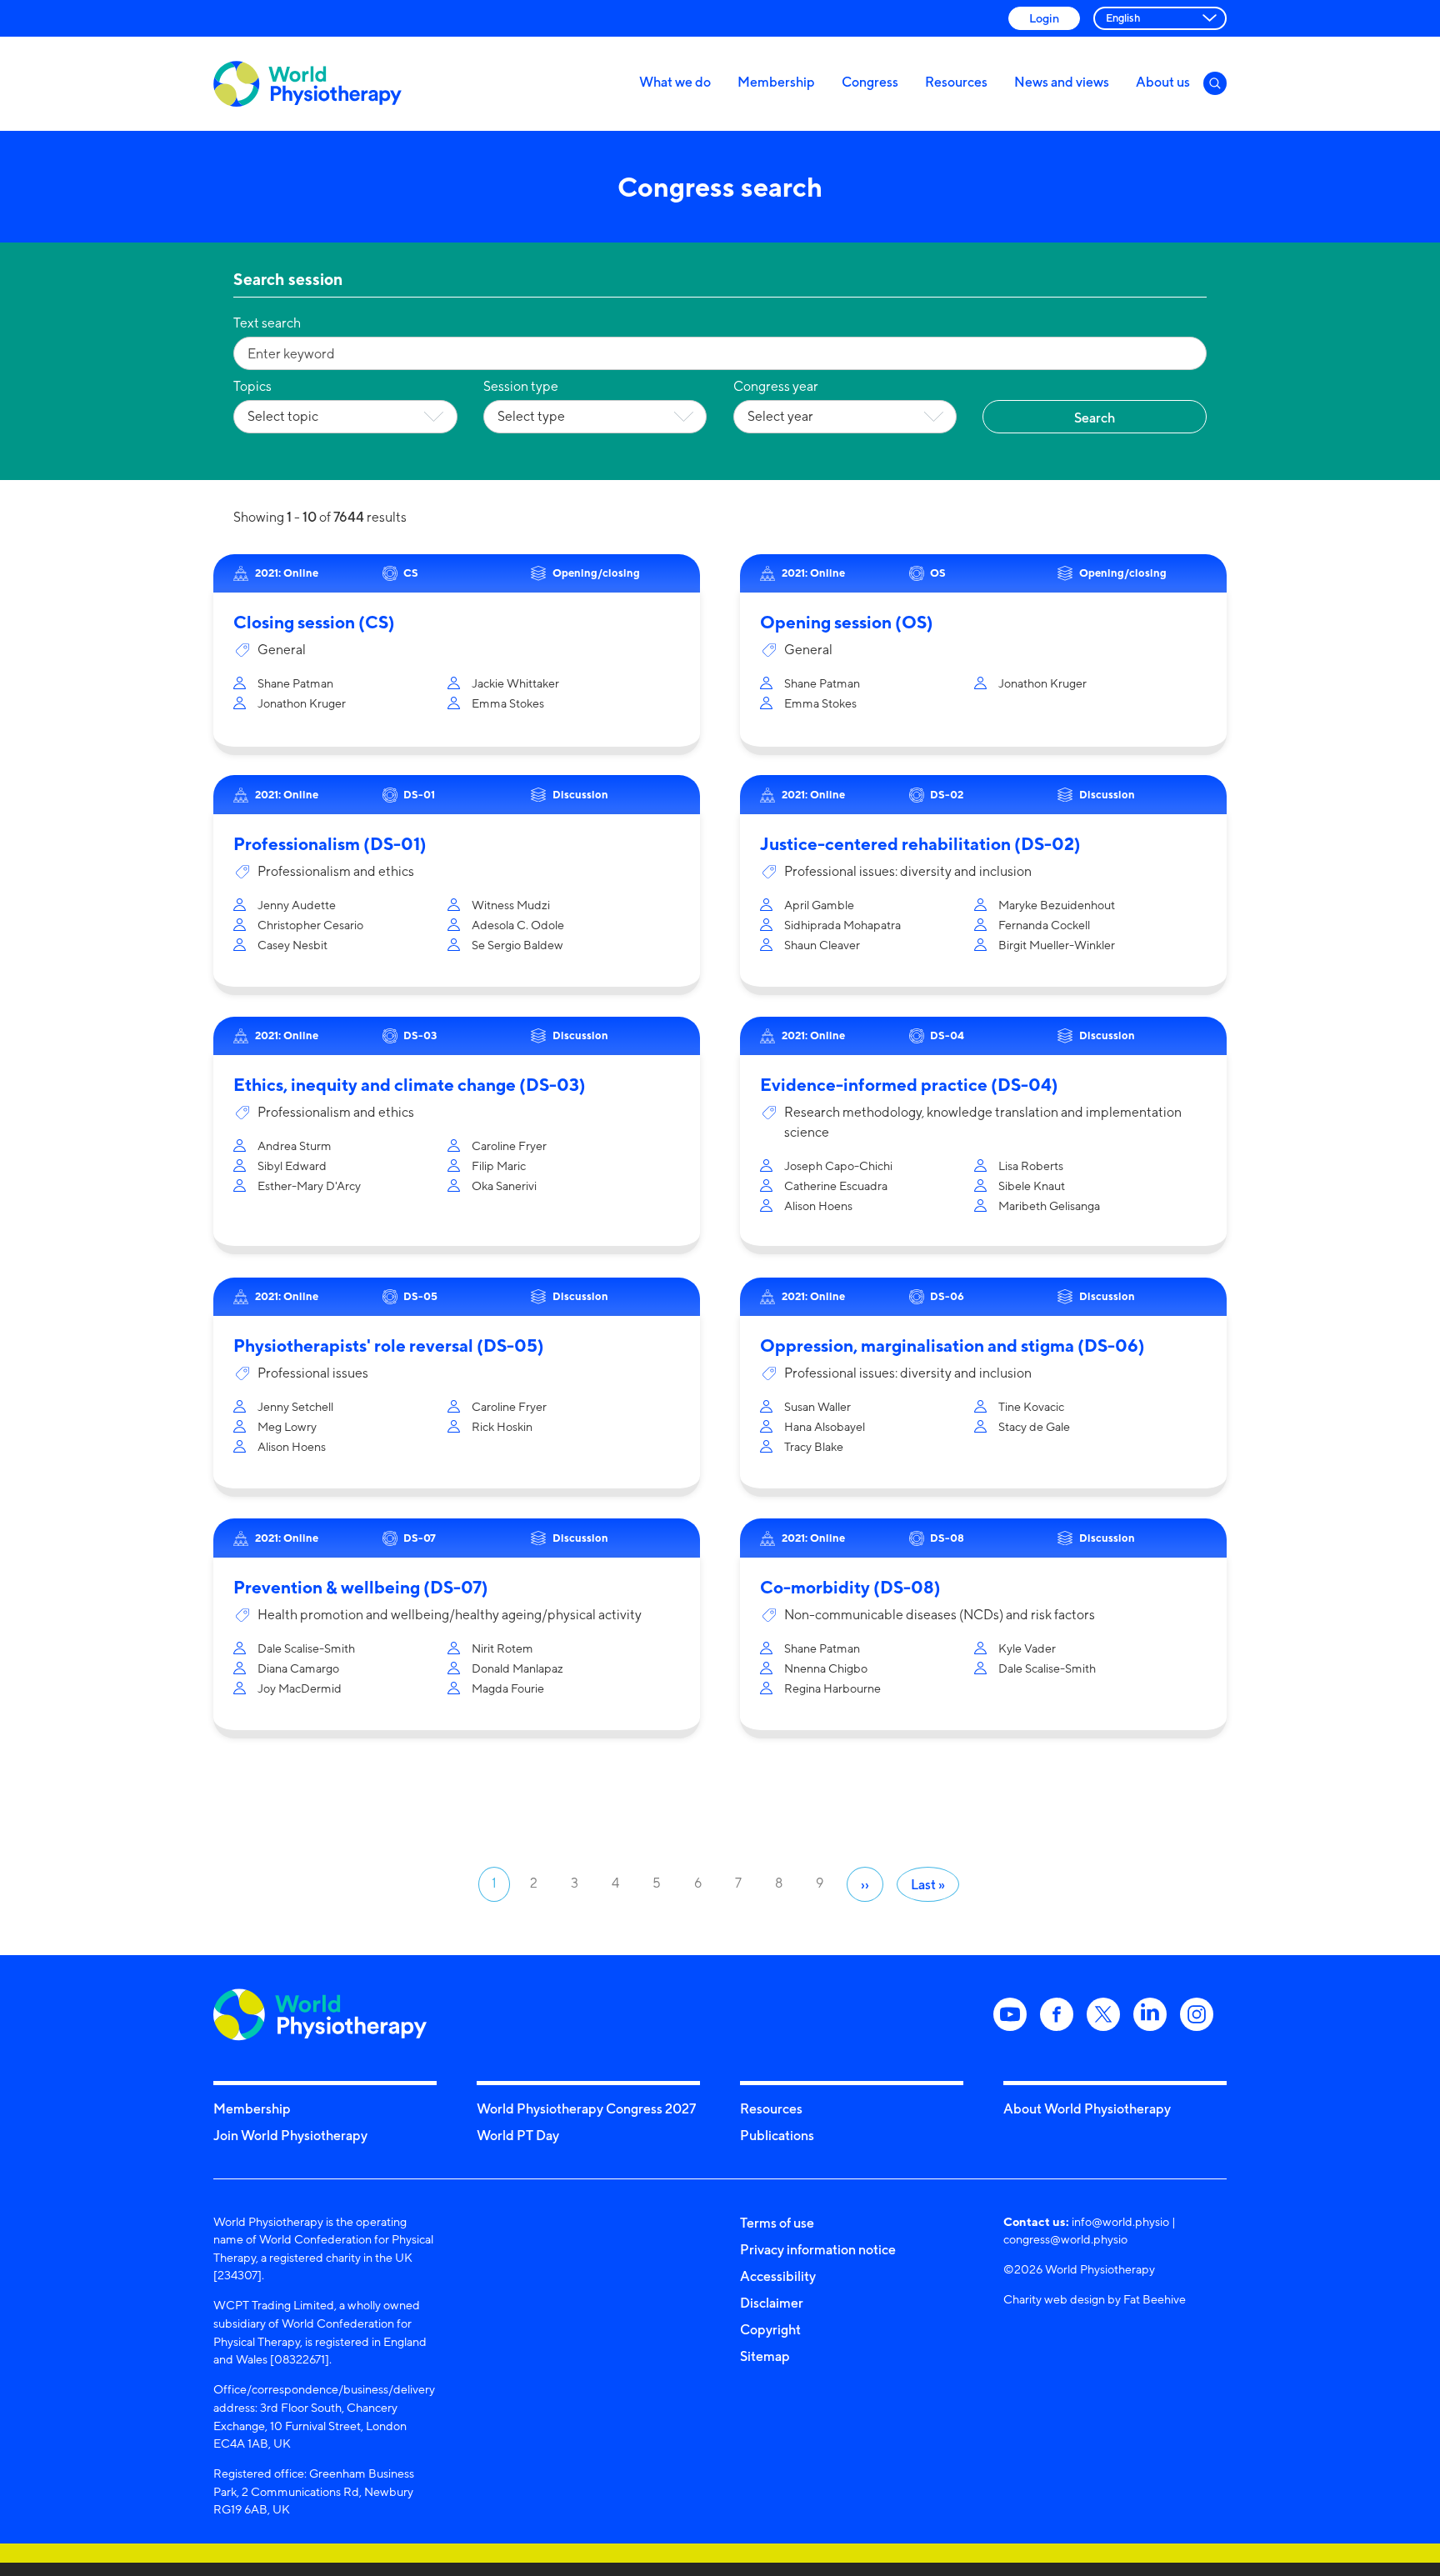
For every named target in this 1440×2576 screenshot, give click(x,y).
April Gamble (819, 905)
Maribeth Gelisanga (1049, 1205)
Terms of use (777, 2223)
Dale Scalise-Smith (306, 1648)
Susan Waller (817, 1406)
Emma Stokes (508, 703)
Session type (521, 386)
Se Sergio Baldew (517, 945)
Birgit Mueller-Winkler (1057, 945)
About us (1163, 82)
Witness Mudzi (511, 905)
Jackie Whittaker (515, 683)
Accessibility (778, 2276)
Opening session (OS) (847, 622)
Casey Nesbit (292, 945)
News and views (1062, 82)
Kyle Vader (1027, 1648)
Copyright (770, 2329)
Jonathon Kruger (302, 703)
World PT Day (518, 2135)
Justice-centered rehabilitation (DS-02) (920, 844)
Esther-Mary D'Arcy (309, 1185)
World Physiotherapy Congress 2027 (586, 2108)
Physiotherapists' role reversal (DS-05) (389, 1346)
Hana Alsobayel (825, 1426)
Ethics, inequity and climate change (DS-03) (410, 1085)
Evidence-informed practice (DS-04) (909, 1085)
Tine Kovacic (1031, 1406)
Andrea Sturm (295, 1145)
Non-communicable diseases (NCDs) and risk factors (940, 1615)
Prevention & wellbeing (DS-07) (361, 1587)
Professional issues (313, 1373)
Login (1044, 18)
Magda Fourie (508, 1688)
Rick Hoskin (502, 1426)
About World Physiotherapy (1087, 2108)
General (282, 650)
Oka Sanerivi (504, 1185)
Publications (777, 2135)
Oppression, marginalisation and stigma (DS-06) (952, 1346)
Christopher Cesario (310, 925)
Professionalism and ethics (336, 871)
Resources (956, 82)
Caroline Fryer (509, 1145)
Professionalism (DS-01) (330, 844)
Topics (252, 386)
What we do (675, 82)
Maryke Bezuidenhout (1057, 905)
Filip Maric (499, 1165)
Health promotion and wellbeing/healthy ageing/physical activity (450, 1615)
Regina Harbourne (832, 1688)
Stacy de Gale (1034, 1426)
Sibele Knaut (1032, 1185)
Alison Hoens (818, 1205)
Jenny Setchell (295, 1406)
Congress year (776, 386)
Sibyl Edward (292, 1165)
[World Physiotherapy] (307, 84)
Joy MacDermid (300, 1688)
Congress (870, 82)
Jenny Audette (297, 905)
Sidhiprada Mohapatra (842, 925)
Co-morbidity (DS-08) (850, 1587)
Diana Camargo (298, 1668)
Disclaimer (772, 2303)
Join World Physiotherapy (290, 2135)
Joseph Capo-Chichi (838, 1165)
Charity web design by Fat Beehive (1095, 2299)
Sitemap (765, 2356)
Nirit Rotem (502, 1648)
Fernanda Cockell (1044, 925)
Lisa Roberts (1031, 1165)
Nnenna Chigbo (826, 1668)
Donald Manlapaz (517, 1668)
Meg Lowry (287, 1426)
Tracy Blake (814, 1446)
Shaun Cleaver (822, 945)
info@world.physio (1120, 2221)
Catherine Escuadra (836, 1185)
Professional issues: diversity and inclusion (908, 871)
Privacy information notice (818, 2249)
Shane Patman (295, 683)
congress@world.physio (1065, 2239)
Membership (776, 82)
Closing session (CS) (314, 622)
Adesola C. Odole (518, 925)
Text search (267, 323)
